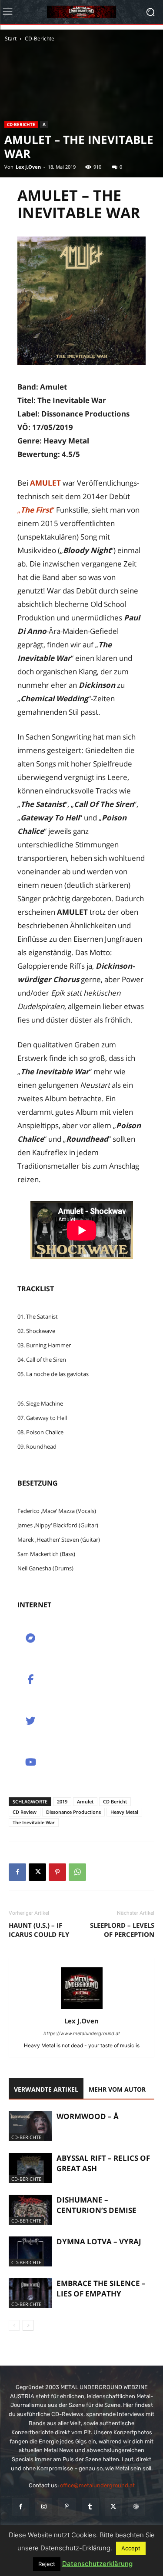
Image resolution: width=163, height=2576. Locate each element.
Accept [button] (131, 2548)
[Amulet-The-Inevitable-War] (81, 301)
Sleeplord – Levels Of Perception (122, 1930)
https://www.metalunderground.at (82, 2033)
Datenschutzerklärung (97, 2564)
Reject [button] (47, 2564)
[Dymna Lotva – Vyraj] (30, 2251)
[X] (37, 1872)
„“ (36, 510)
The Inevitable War (34, 1822)
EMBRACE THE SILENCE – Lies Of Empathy (101, 2288)
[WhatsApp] (77, 1872)
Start (11, 38)
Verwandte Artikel (46, 2089)
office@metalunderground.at (97, 2485)
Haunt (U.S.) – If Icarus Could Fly (39, 1930)
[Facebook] (17, 1872)
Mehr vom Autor (117, 2089)
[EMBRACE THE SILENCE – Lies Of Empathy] (30, 2293)
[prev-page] (14, 2325)
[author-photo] (82, 2009)
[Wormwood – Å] (30, 2126)
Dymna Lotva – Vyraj (99, 2241)
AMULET (45, 483)
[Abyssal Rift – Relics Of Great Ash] (30, 2168)
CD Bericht (115, 1801)
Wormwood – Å (88, 2116)
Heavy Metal (124, 1812)
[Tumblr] (90, 2507)
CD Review (25, 1812)
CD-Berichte (40, 38)
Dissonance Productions (73, 1812)
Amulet (85, 1801)
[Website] (136, 2507)
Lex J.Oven (28, 167)
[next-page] (28, 2325)
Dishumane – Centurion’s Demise (96, 2205)
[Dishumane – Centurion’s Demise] (30, 2210)
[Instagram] (44, 2507)
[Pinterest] (57, 1872)
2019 (62, 1801)
